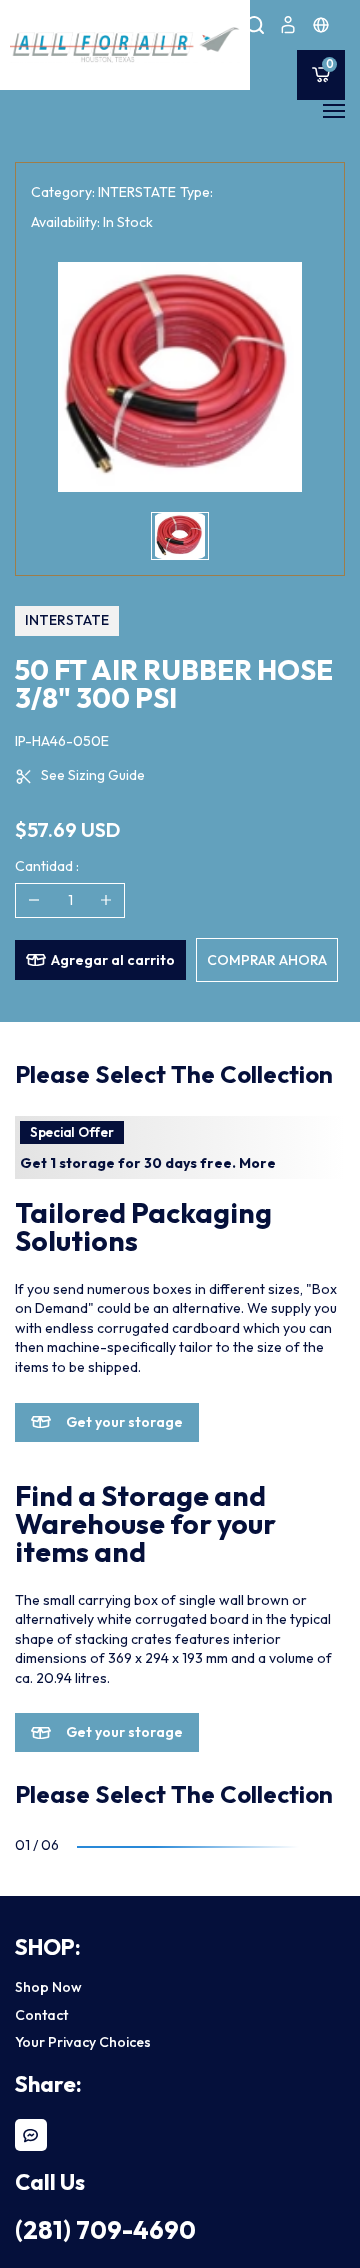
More (257, 1163)
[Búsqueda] (255, 25)
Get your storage (124, 1422)
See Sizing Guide (93, 775)
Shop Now (48, 1987)
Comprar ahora (267, 960)
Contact (41, 2015)
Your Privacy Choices (83, 2042)
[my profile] (288, 25)
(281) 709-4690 (105, 2230)
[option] (180, 377)
